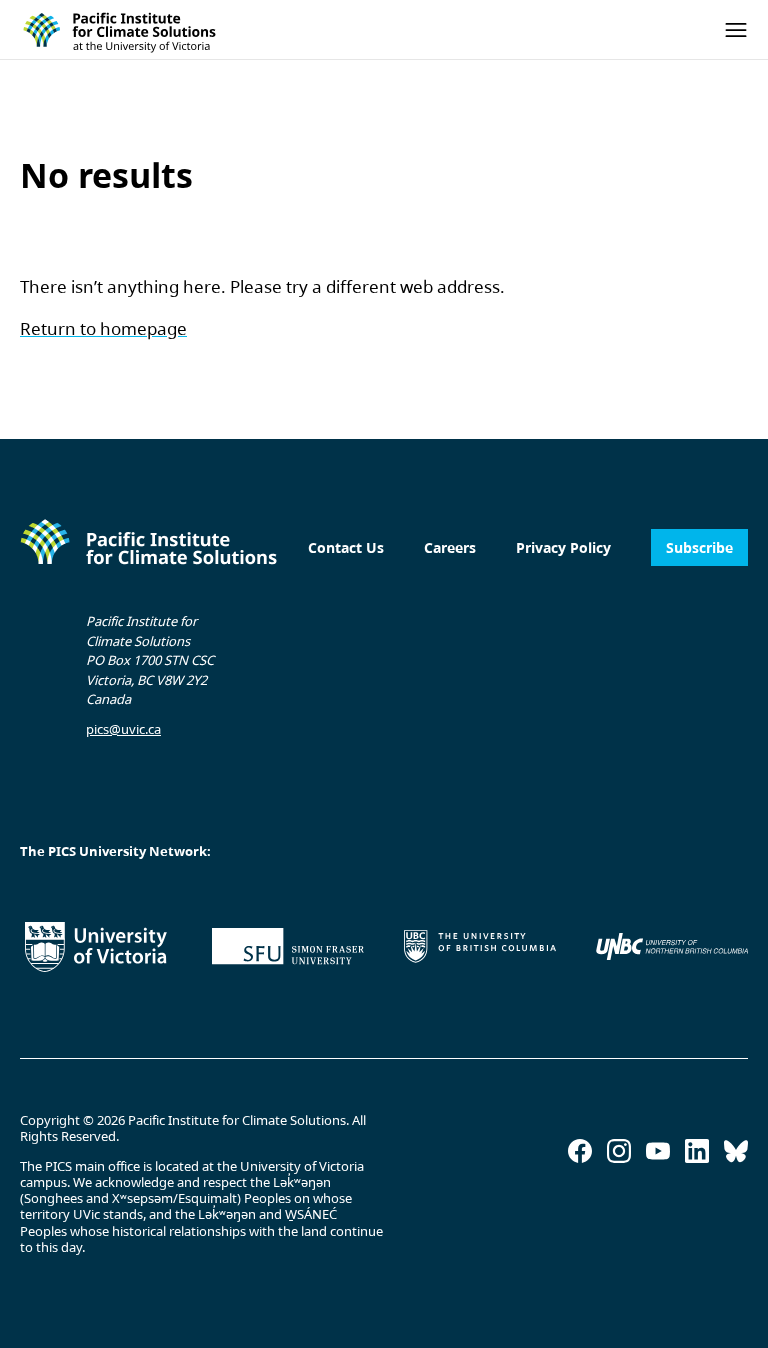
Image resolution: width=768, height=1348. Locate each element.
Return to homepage (103, 328)
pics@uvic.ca (123, 729)
